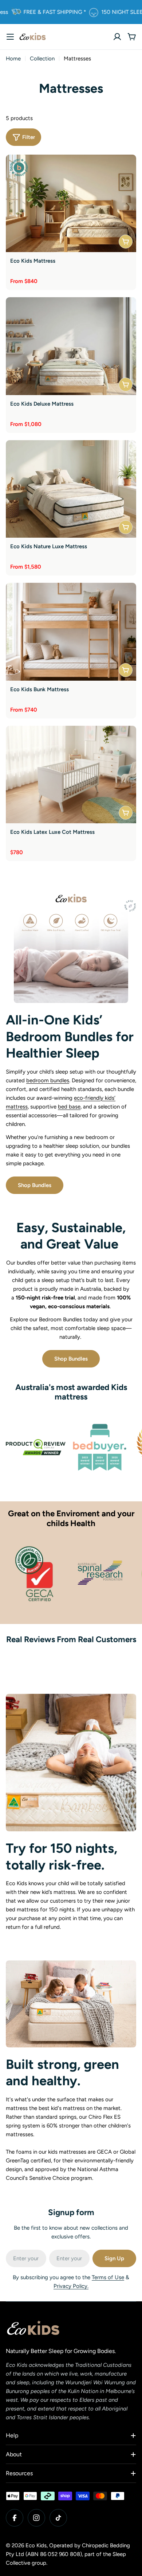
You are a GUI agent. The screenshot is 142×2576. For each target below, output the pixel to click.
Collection (42, 59)
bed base (69, 1107)
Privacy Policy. (71, 2286)
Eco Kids (36, 2545)
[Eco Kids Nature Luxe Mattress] (71, 489)
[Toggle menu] (10, 37)
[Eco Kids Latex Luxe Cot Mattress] (71, 775)
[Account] (117, 37)
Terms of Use (108, 2277)
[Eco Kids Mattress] (71, 204)
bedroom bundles (48, 1080)
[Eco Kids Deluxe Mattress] (71, 346)
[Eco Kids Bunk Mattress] (71, 632)
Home (13, 59)
